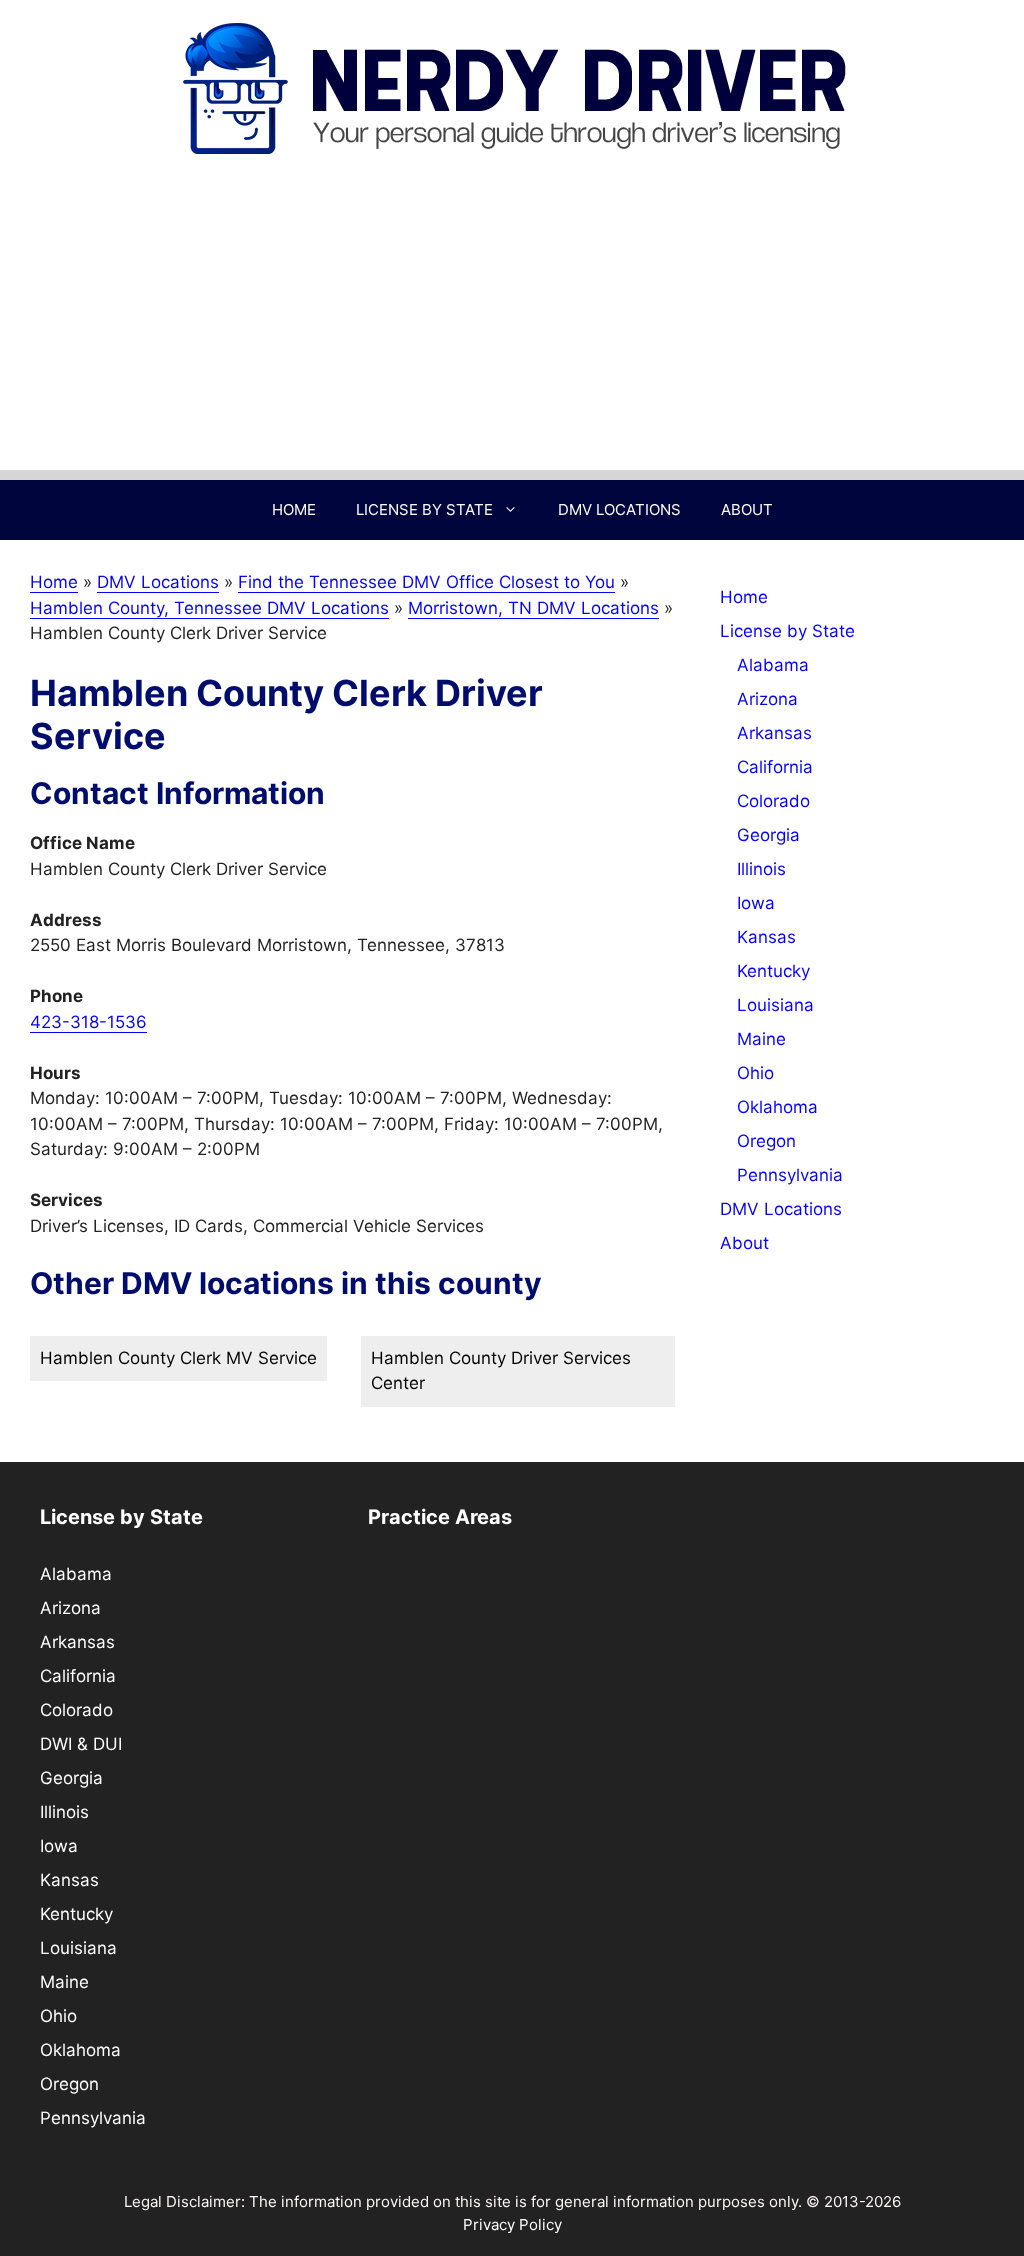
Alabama (773, 665)
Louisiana (775, 1005)
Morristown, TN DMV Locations (533, 608)
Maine (761, 1039)
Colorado (773, 801)
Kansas (766, 937)
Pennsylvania (790, 1175)
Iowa (756, 903)
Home (294, 509)
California (775, 767)
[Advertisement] (512, 330)
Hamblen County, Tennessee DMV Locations (209, 608)
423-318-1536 (88, 1022)
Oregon (766, 1141)
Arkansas (774, 733)
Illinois (761, 869)
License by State (424, 509)
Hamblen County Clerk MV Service (178, 1358)
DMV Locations (619, 509)
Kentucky (773, 971)
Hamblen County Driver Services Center (501, 1371)
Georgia (768, 835)
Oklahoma (777, 1107)
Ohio (755, 1073)
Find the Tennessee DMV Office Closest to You (426, 582)
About (747, 509)
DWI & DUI (81, 1744)
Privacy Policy (512, 2224)
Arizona (767, 699)
